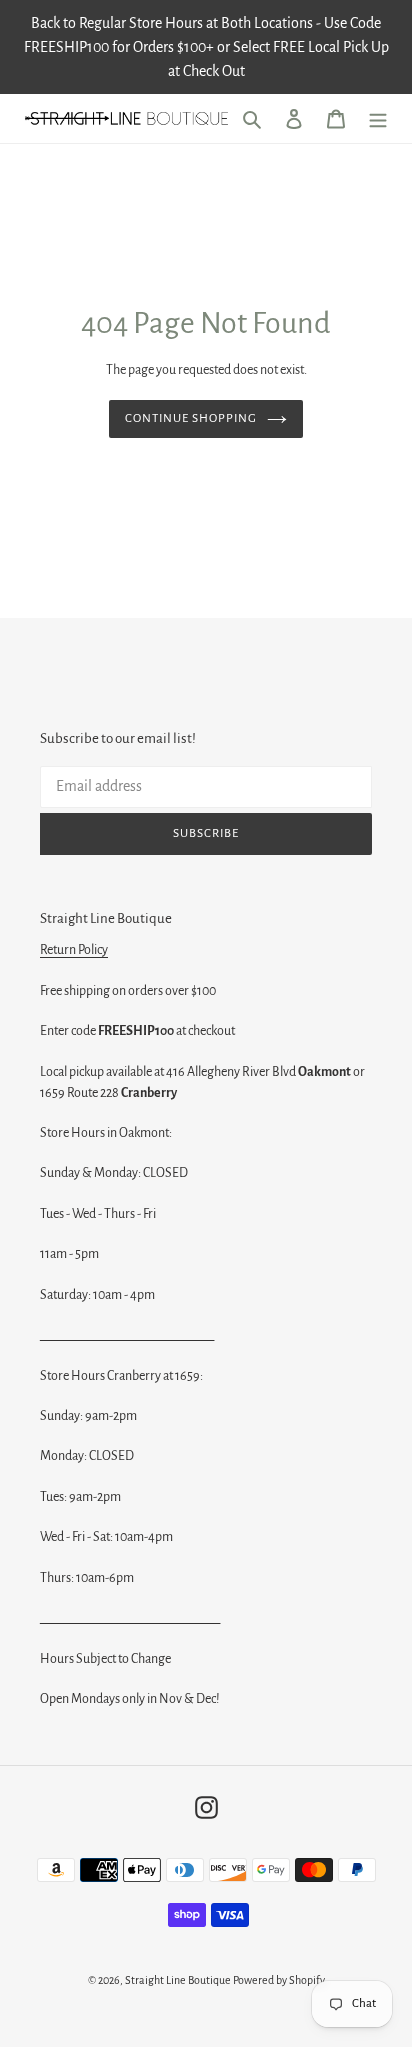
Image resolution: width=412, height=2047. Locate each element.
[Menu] (378, 118)
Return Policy (74, 950)
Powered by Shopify (279, 1980)
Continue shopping (191, 418)
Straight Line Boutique (178, 1980)
